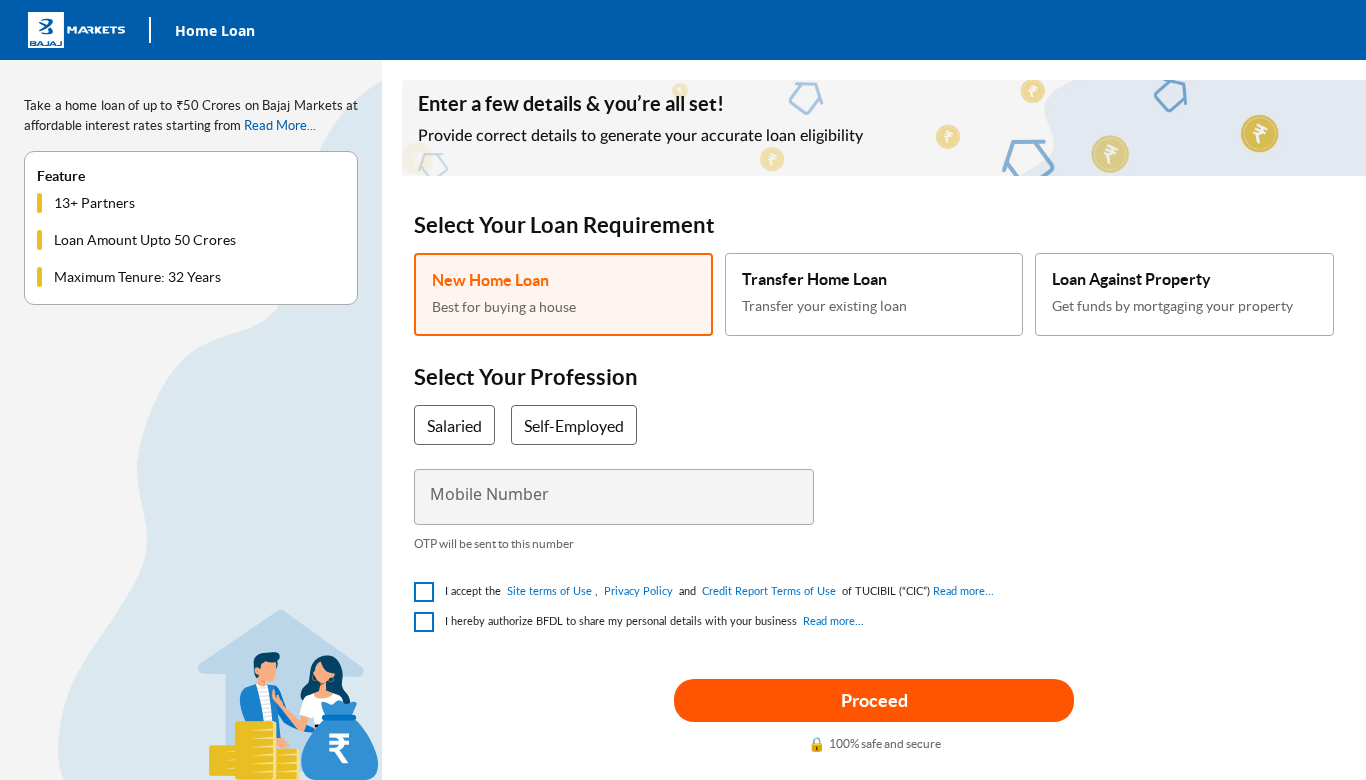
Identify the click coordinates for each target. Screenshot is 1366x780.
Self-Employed (574, 426)
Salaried (454, 426)
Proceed (874, 700)
